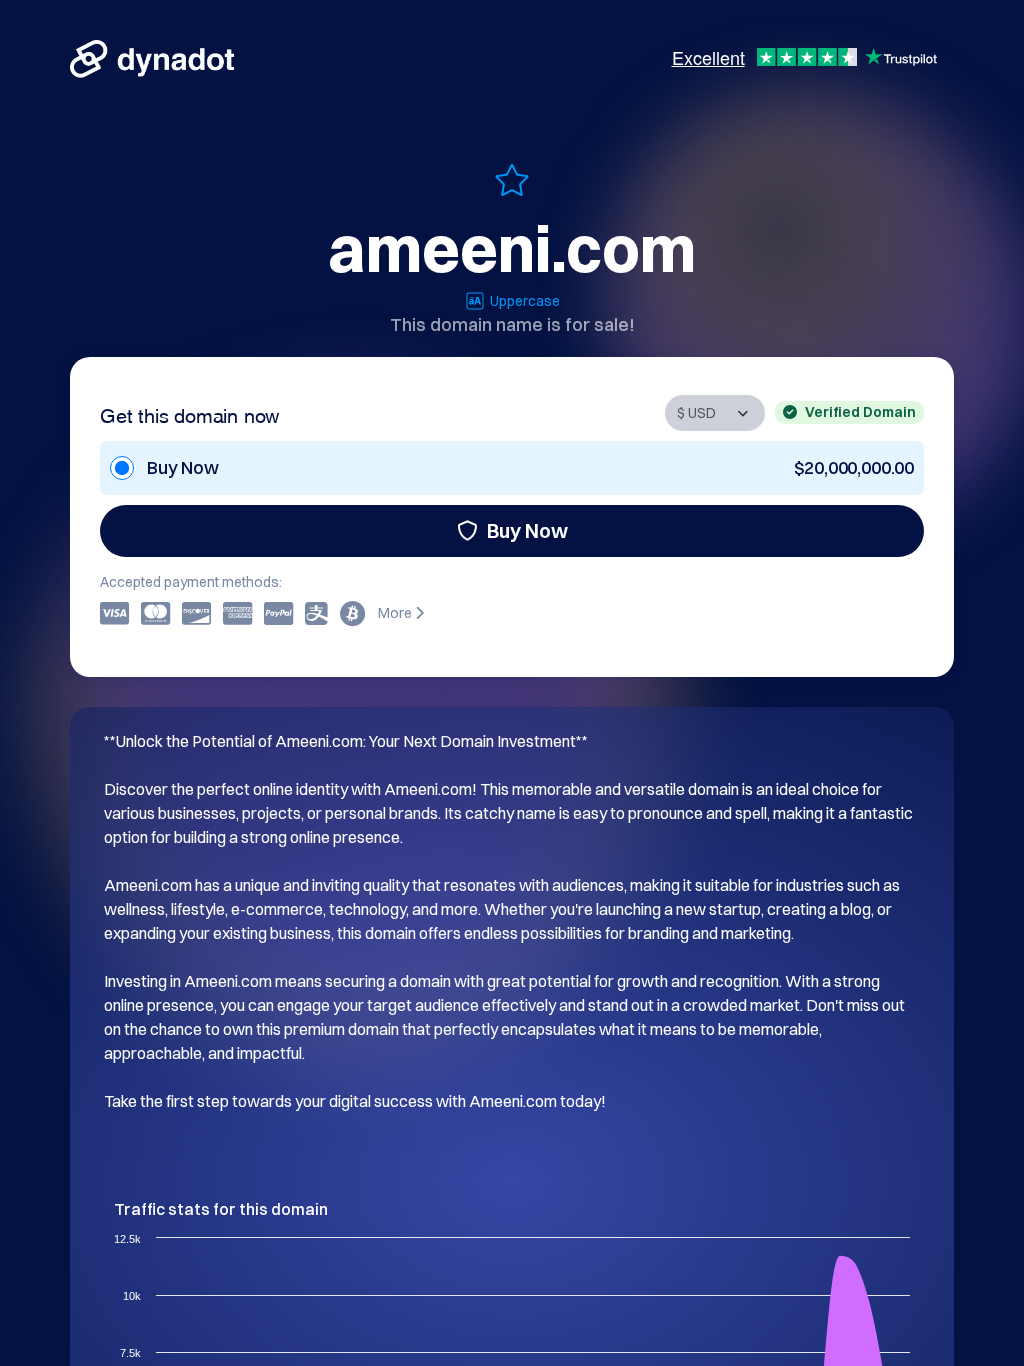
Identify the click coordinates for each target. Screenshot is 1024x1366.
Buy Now (527, 530)
